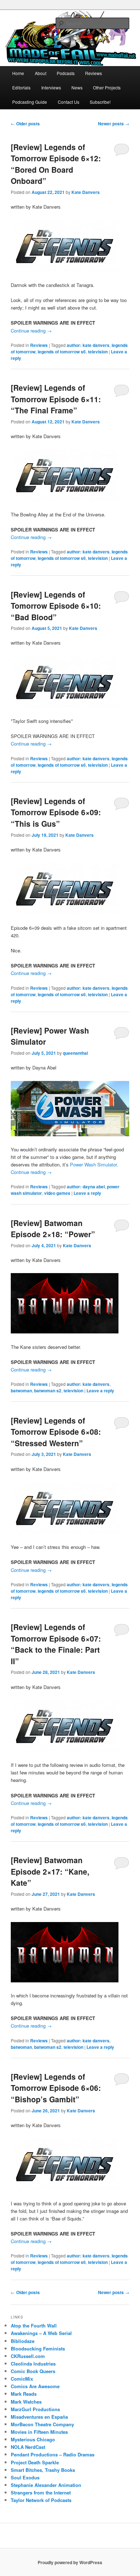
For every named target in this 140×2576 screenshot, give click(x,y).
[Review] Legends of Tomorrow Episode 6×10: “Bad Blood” (56, 606)
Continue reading (31, 331)
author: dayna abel (86, 1187)
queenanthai (75, 1053)
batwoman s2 (48, 1391)
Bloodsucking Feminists (38, 2348)
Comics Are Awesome (35, 2386)
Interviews (51, 87)
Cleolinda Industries (33, 2364)
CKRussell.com (28, 2356)
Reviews (94, 73)
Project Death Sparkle (35, 2462)
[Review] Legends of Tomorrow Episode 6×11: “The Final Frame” (56, 399)
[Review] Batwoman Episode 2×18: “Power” (53, 1229)
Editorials (21, 87)
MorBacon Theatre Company (42, 2424)
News (77, 87)
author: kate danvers (88, 345)
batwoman (21, 1391)
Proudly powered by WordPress (70, 2562)
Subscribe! (100, 102)
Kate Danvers (86, 192)
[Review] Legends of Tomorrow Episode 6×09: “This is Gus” (56, 812)
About (41, 73)
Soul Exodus (25, 2477)
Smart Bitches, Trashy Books (43, 2470)
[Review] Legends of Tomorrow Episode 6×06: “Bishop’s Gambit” (56, 2088)
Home (18, 73)
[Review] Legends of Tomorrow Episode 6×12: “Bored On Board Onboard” (56, 164)
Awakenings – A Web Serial (41, 2333)
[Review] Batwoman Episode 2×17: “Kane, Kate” (50, 1871)
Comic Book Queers (33, 2371)
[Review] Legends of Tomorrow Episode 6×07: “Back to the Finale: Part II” (56, 1644)
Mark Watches (26, 2402)
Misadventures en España (39, 2417)
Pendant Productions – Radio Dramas (53, 2454)
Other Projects (107, 87)
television (98, 352)
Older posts (25, 124)
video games (57, 1193)
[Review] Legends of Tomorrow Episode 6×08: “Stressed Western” (56, 1432)
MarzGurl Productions (35, 2409)
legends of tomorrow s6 (62, 352)
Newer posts (114, 124)
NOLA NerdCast (28, 2447)
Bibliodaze (23, 2341)
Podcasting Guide (30, 102)
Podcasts (66, 73)
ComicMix (22, 2379)
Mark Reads (24, 2394)
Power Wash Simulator (93, 1164)
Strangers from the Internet (41, 2493)
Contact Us (69, 102)
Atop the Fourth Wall (34, 2326)
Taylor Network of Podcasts (41, 2500)
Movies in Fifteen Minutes (39, 2432)
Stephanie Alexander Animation (46, 2485)
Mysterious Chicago (33, 2439)
